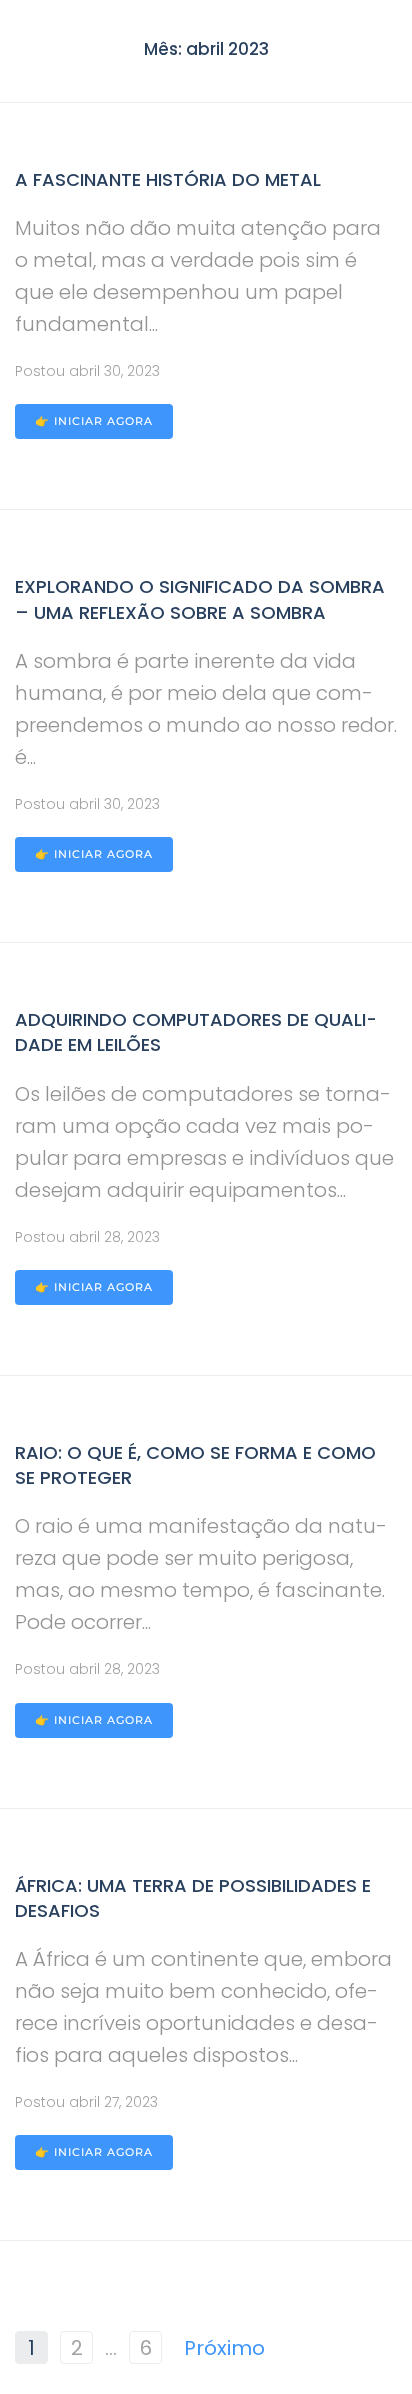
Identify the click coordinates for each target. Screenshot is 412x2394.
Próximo (224, 2348)
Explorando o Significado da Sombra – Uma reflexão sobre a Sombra (200, 599)
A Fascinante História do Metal (168, 179)
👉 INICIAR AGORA (94, 421)
